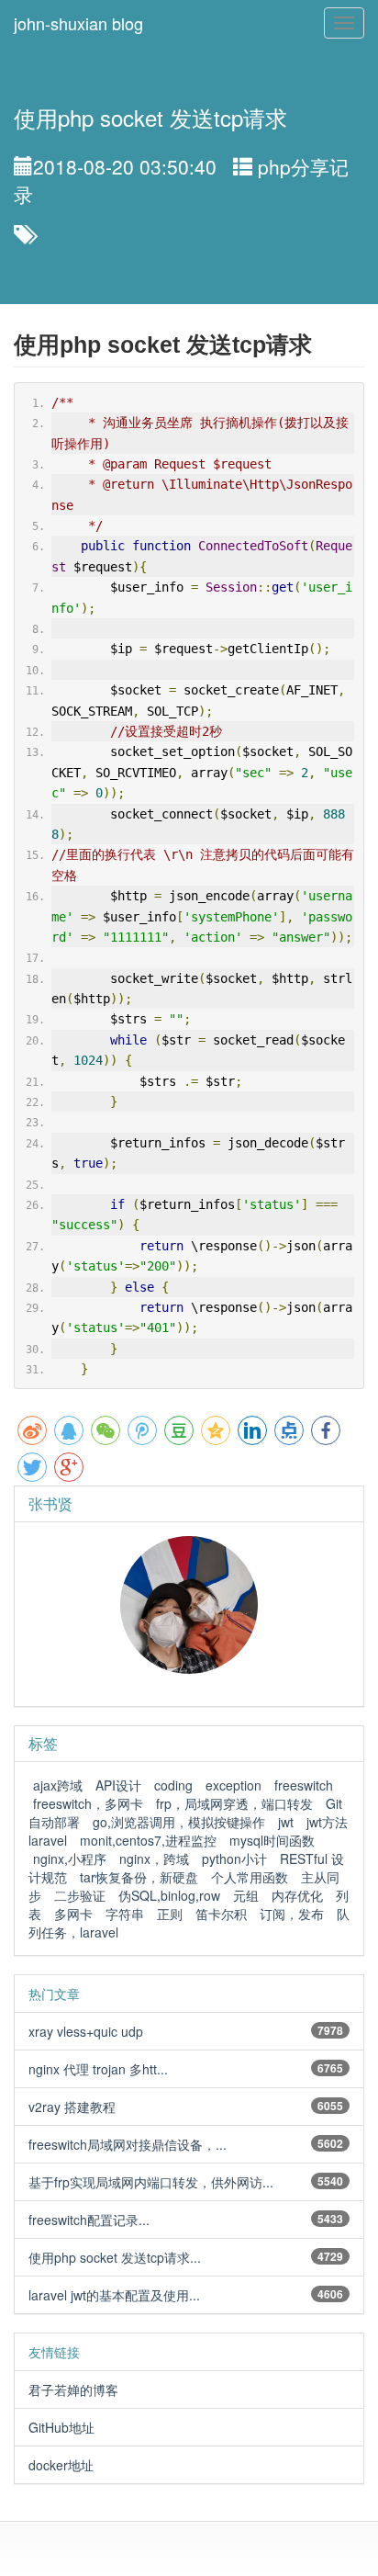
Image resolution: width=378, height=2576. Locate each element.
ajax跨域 (58, 1785)
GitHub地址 (61, 2427)
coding (173, 1785)
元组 (246, 1895)
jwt (286, 1822)
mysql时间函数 (272, 1840)
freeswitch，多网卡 (88, 1803)
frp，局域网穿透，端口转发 (234, 1803)
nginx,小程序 (70, 1859)
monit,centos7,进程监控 (148, 1840)
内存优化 (297, 1895)
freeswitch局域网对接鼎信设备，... (128, 2144)
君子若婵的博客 (73, 2390)
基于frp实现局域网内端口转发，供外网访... (151, 2182)
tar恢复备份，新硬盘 (139, 1877)
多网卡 (73, 1914)
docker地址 (61, 2465)
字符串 (125, 1914)
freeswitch (304, 1785)
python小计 (234, 1859)
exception (233, 1785)
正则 (170, 1914)
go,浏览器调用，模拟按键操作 (179, 1822)
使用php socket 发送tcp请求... (115, 2257)
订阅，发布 (292, 1914)
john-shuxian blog (78, 23)
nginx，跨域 (154, 1859)
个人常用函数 (250, 1877)
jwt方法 (327, 1822)
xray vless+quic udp (86, 2031)
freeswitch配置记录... (89, 2220)
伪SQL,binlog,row (169, 1895)
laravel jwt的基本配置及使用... (114, 2295)
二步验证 (80, 1895)
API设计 (118, 1785)
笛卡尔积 (221, 1914)
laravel (48, 1840)
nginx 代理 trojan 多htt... (98, 2069)
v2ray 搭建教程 (72, 2107)
